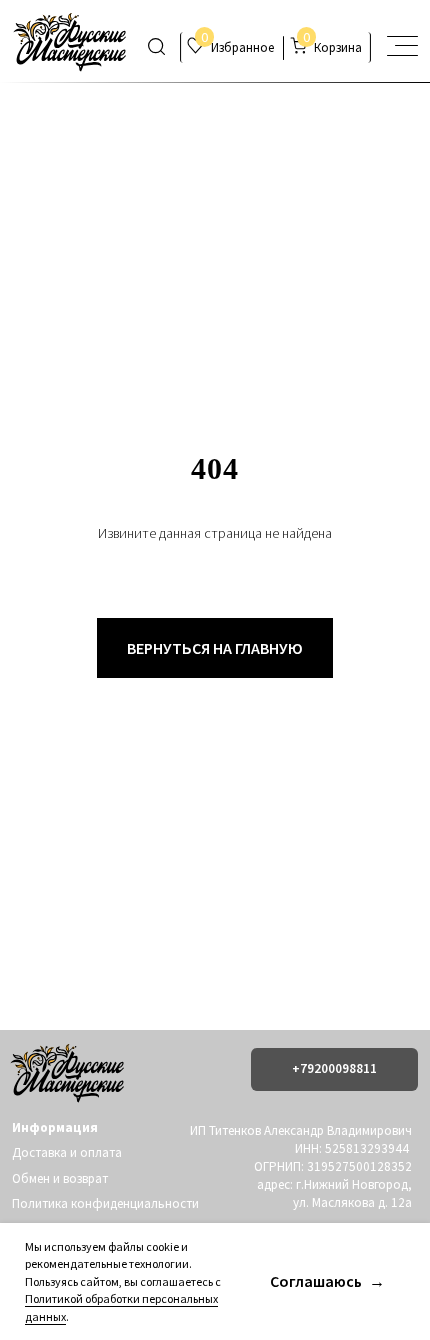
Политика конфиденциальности (105, 1203)
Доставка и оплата (67, 1152)
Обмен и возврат (60, 1178)
